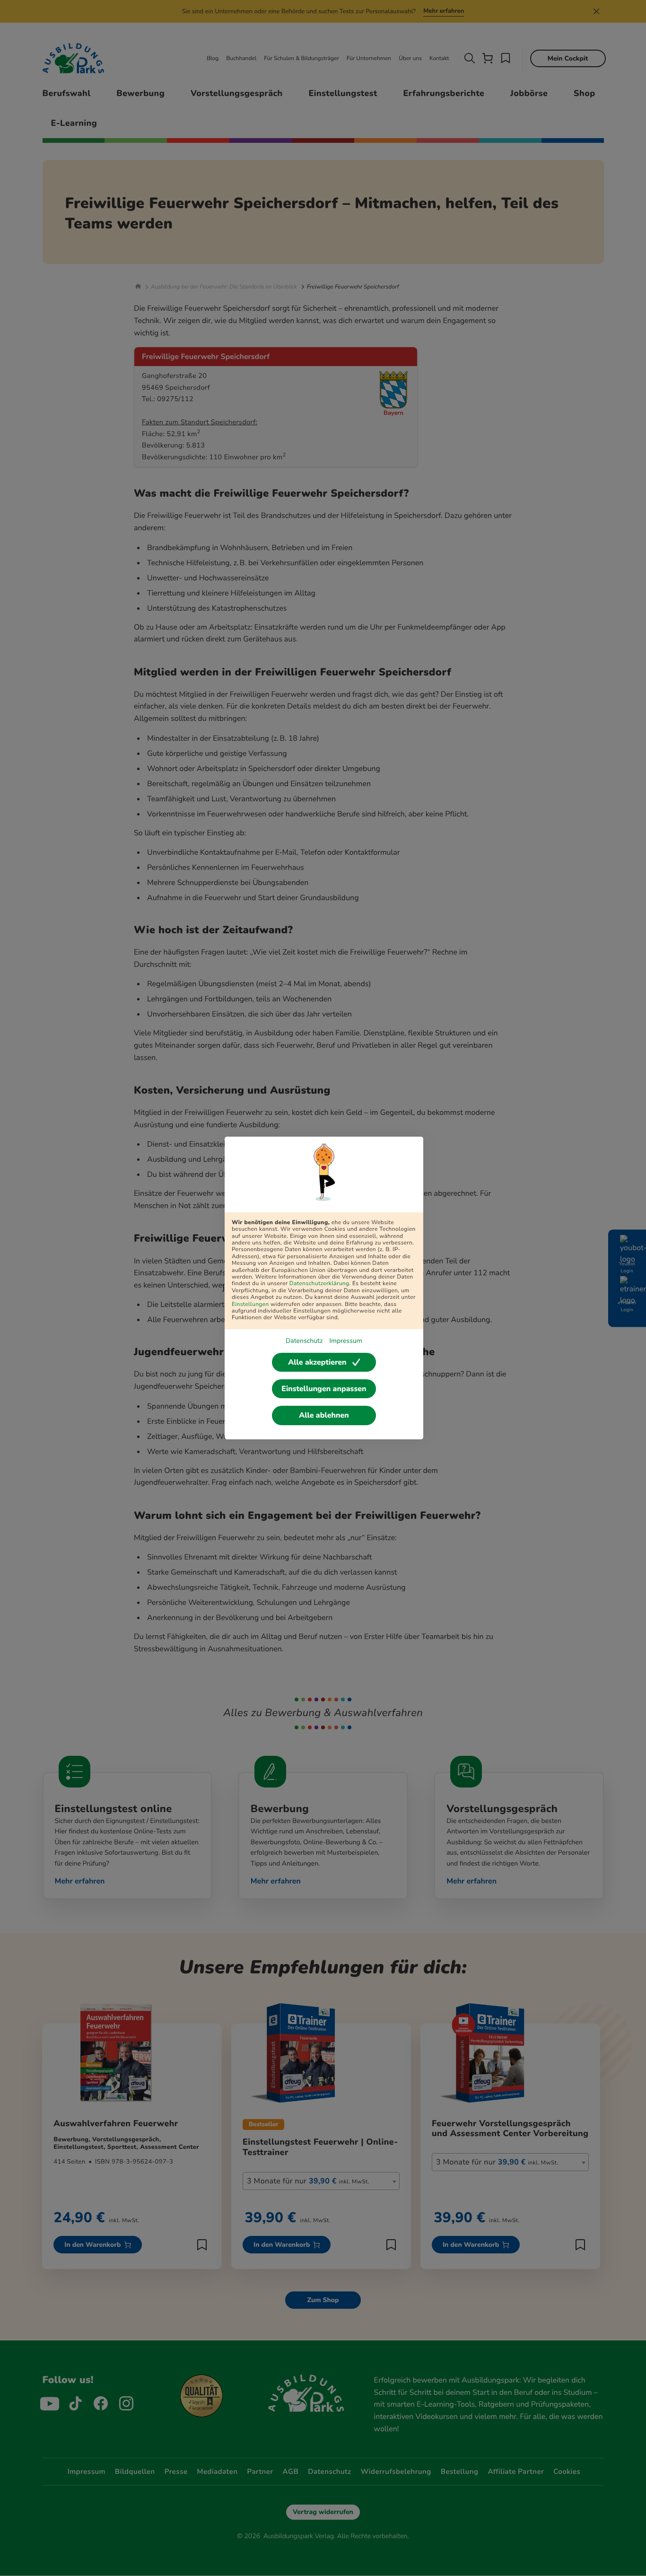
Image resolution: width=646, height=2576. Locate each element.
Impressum (345, 1341)
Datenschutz (304, 1341)
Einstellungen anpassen (324, 1389)
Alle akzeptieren (317, 1362)
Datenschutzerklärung (319, 1284)
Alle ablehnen (324, 1415)
